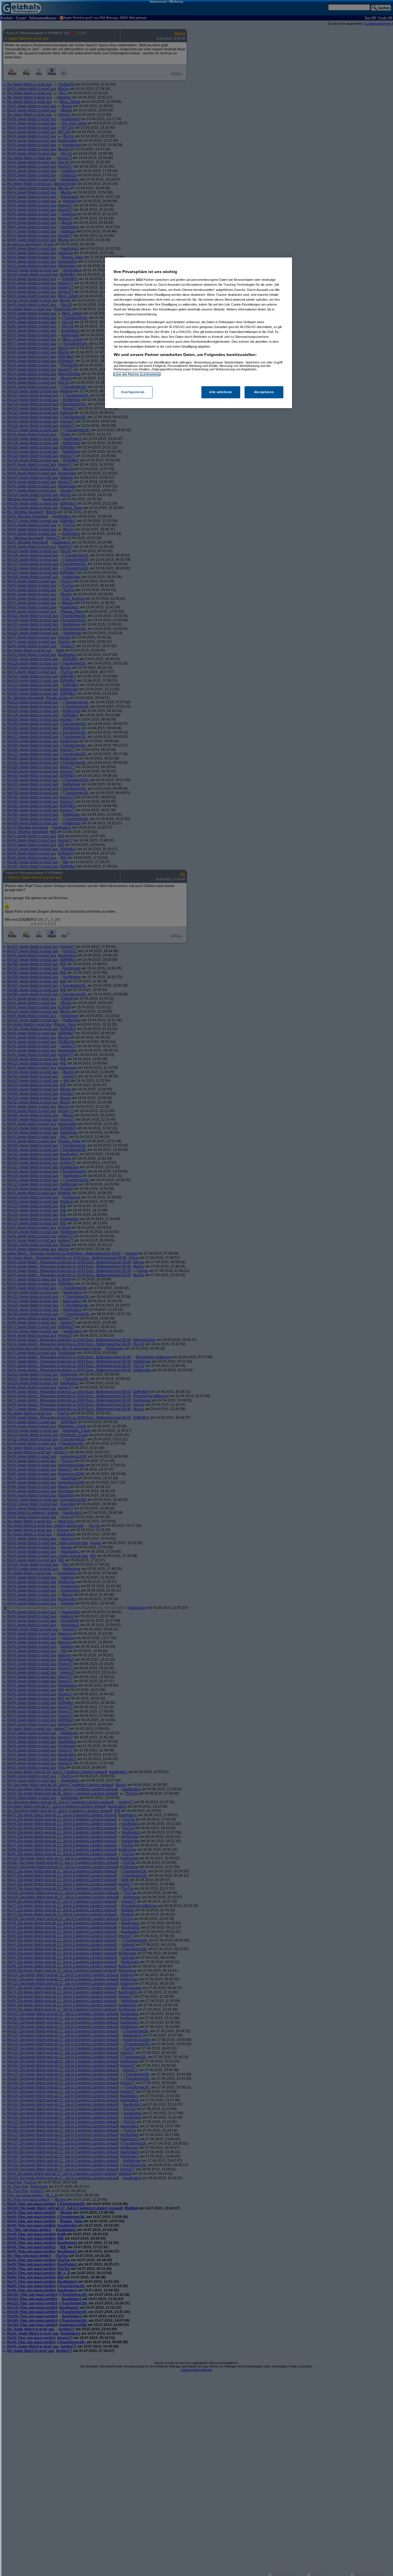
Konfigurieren (133, 392)
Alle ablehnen (221, 392)
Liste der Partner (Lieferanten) (137, 374)
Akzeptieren (264, 392)
